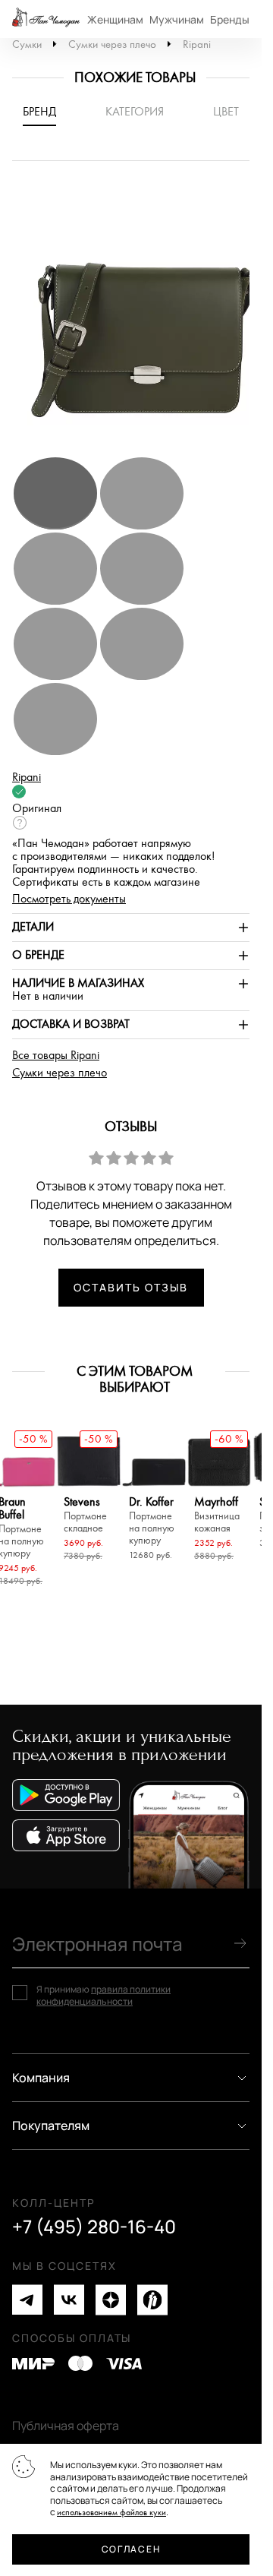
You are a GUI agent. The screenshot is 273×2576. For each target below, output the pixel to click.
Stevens (85, 1515)
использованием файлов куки (111, 2513)
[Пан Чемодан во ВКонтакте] (69, 2300)
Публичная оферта (66, 2426)
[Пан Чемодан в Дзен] (111, 2300)
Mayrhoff (217, 1515)
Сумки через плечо (112, 44)
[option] (136, 316)
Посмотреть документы (69, 899)
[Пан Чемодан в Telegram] (27, 2300)
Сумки (27, 44)
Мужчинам (177, 19)
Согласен (131, 2549)
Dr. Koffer (152, 1521)
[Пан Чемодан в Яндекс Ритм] (152, 2300)
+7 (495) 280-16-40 (94, 2227)
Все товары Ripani (56, 1056)
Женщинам (115, 19)
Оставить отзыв (130, 1287)
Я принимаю (104, 1995)
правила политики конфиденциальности (104, 1995)
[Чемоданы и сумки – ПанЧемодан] (46, 19)
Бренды (230, 19)
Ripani (197, 44)
